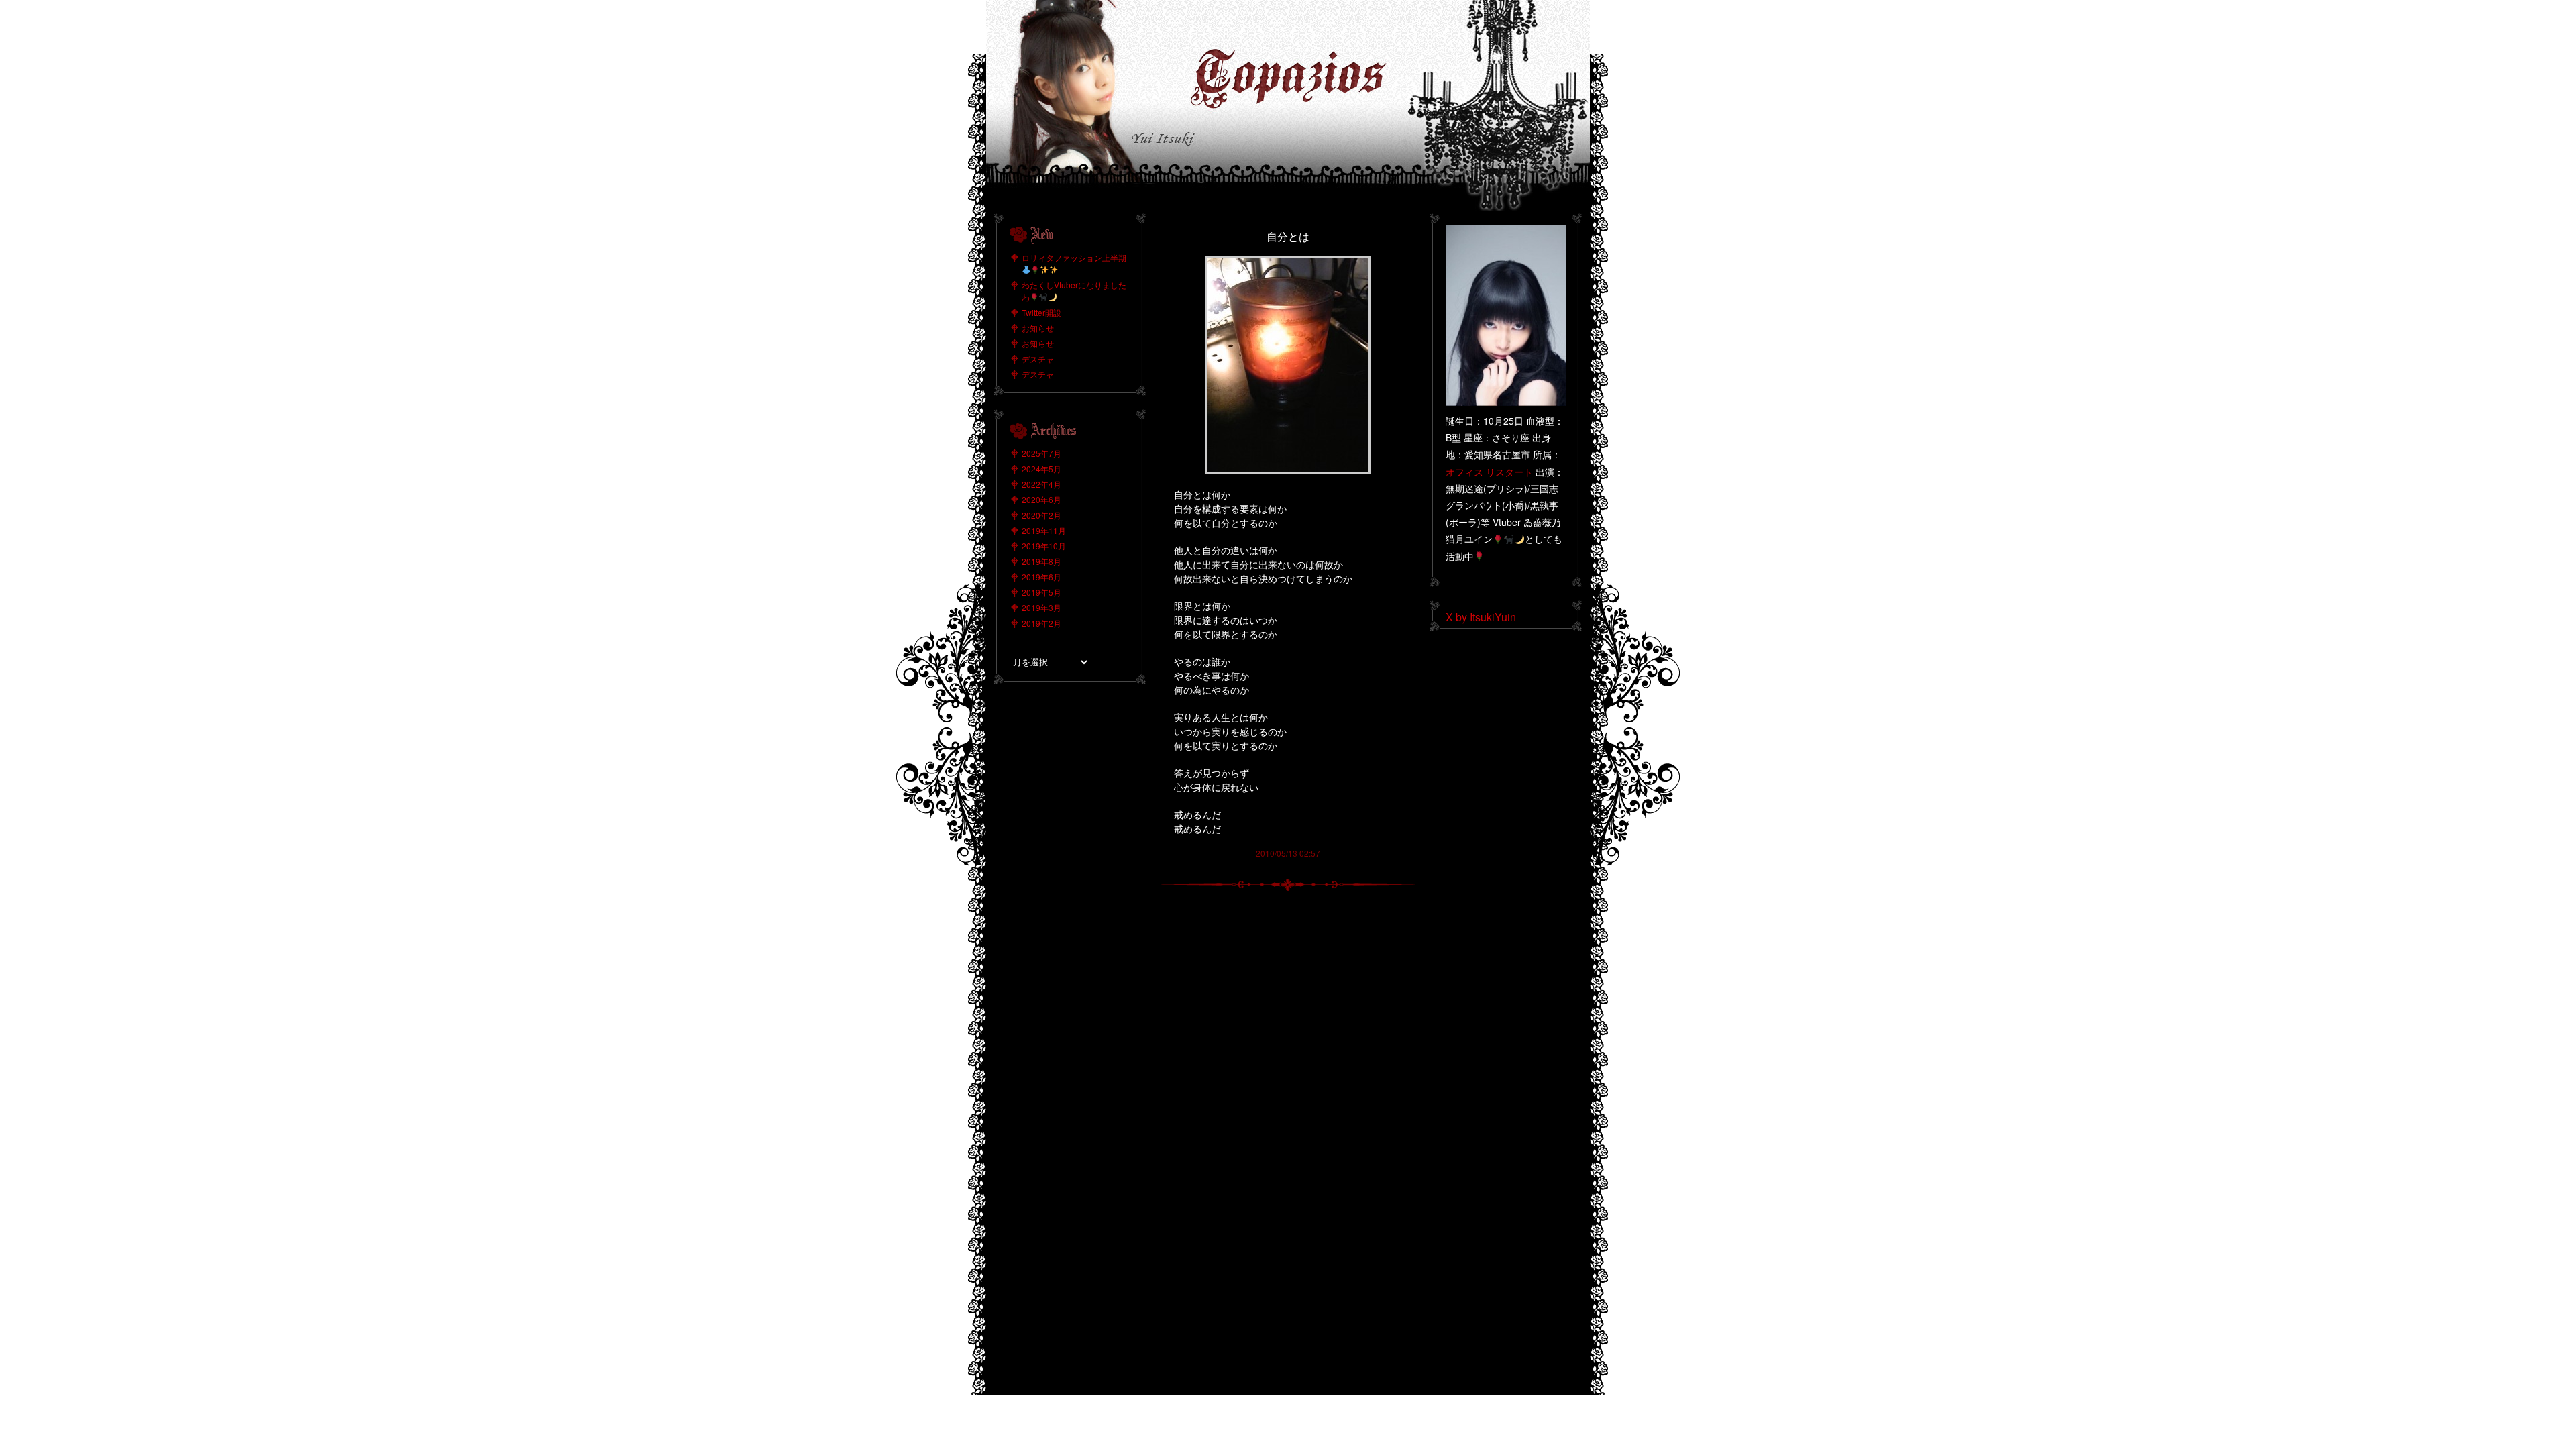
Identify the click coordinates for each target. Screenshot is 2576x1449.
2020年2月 (1041, 515)
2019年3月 (1041, 607)
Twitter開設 (1041, 312)
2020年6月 (1041, 499)
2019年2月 (1041, 623)
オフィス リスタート (1489, 472)
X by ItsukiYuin (1481, 617)
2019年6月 (1041, 577)
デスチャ (1038, 359)
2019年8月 (1041, 561)
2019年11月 (1044, 530)
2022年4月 (1041, 484)
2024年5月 (1041, 469)
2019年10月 (1044, 546)
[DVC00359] (1288, 261)
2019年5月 (1041, 592)
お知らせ (1038, 328)
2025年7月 (1041, 453)
